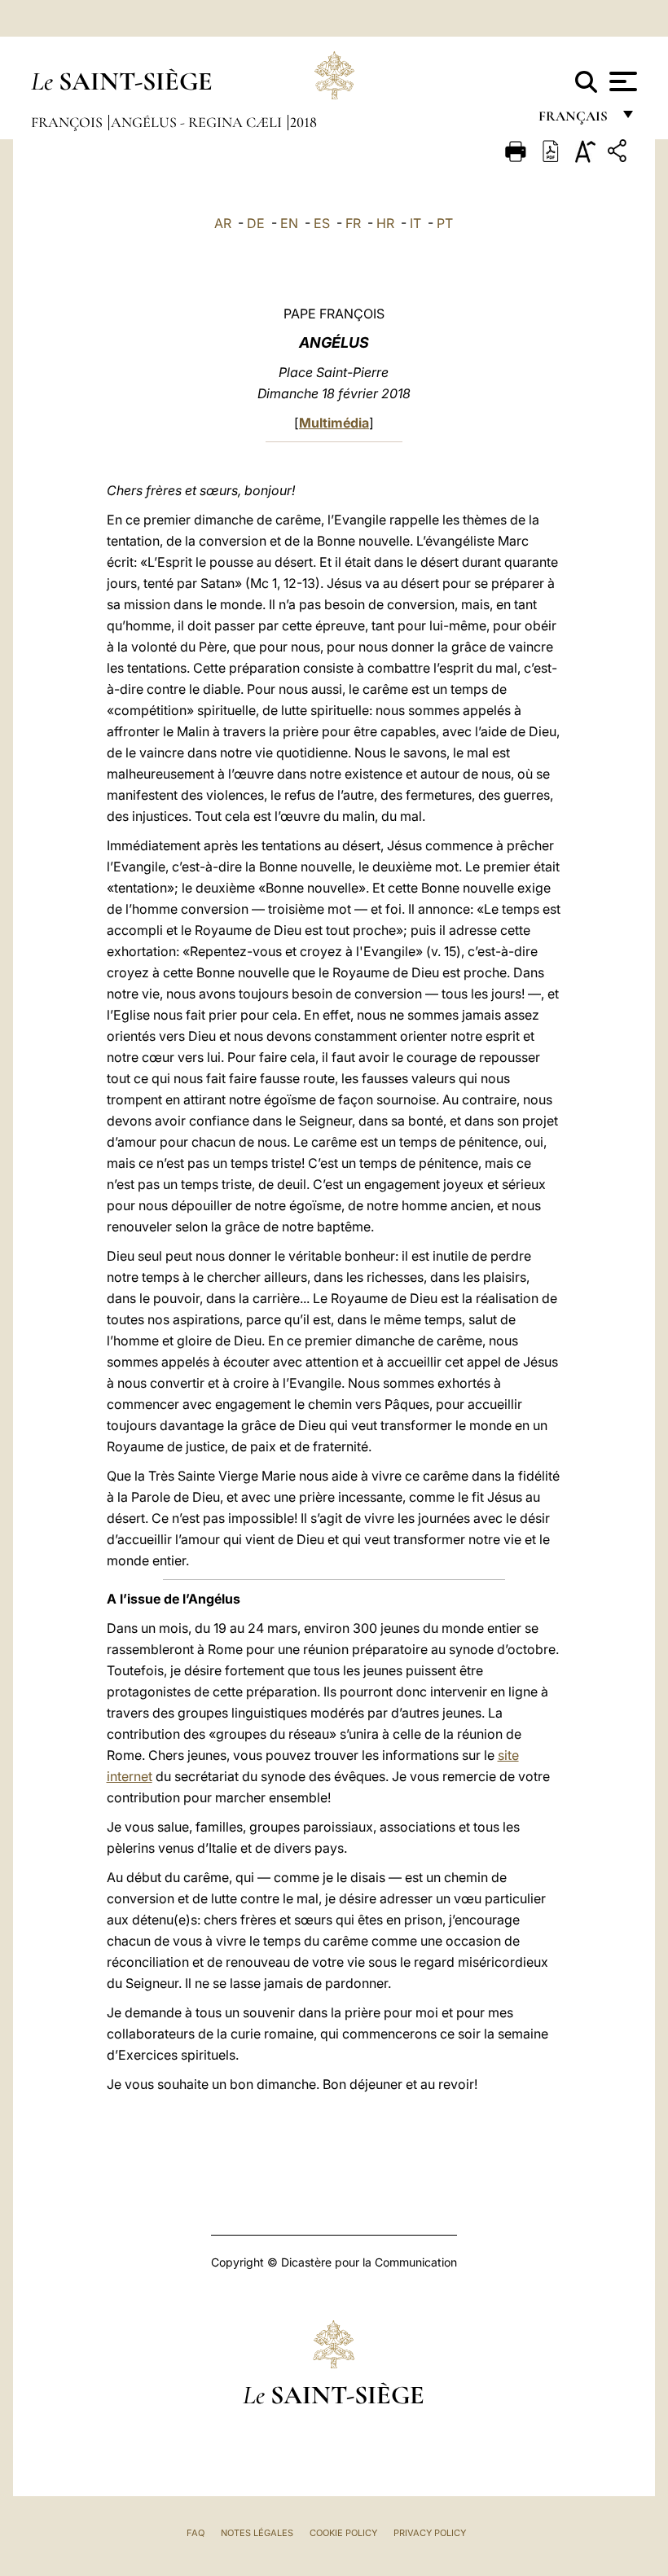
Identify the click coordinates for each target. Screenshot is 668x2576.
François (68, 122)
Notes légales (257, 2533)
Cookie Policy (343, 2533)
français (575, 120)
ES (322, 223)
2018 (303, 122)
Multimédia (334, 423)
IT (415, 223)
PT (445, 223)
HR (385, 223)
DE (256, 223)
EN (289, 223)
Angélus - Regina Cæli (198, 122)
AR (223, 223)
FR (353, 223)
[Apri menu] (621, 81)
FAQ (196, 2533)
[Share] (619, 154)
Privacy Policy (430, 2533)
